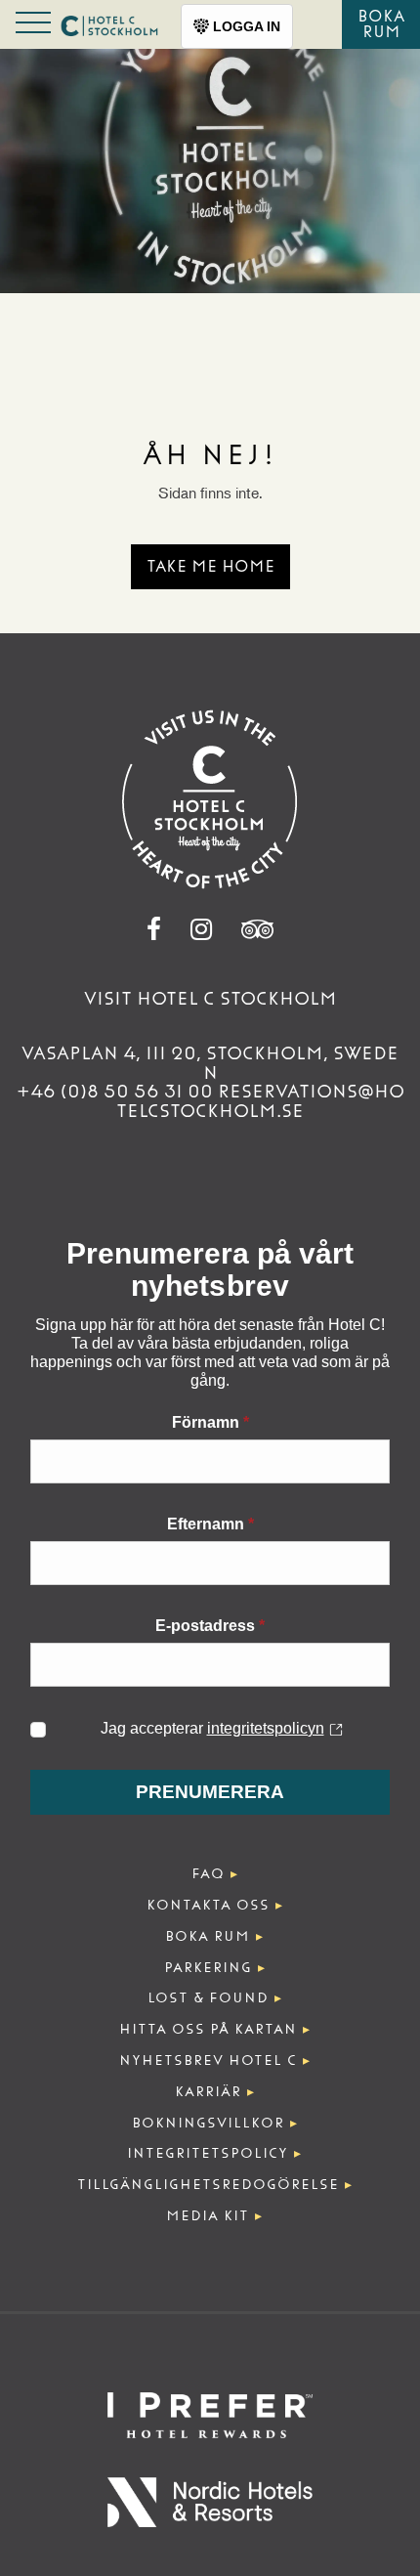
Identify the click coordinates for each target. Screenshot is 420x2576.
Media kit (208, 2216)
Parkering (208, 1968)
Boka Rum (381, 24)
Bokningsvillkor (208, 2123)
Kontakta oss (208, 1905)
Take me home (210, 566)
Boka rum (208, 1936)
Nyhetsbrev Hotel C (208, 2061)
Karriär (208, 2092)
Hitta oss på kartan (208, 2029)
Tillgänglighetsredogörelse (208, 2185)
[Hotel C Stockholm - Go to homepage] (210, 799)
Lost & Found (208, 1998)
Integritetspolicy (208, 2153)
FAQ (208, 1874)
